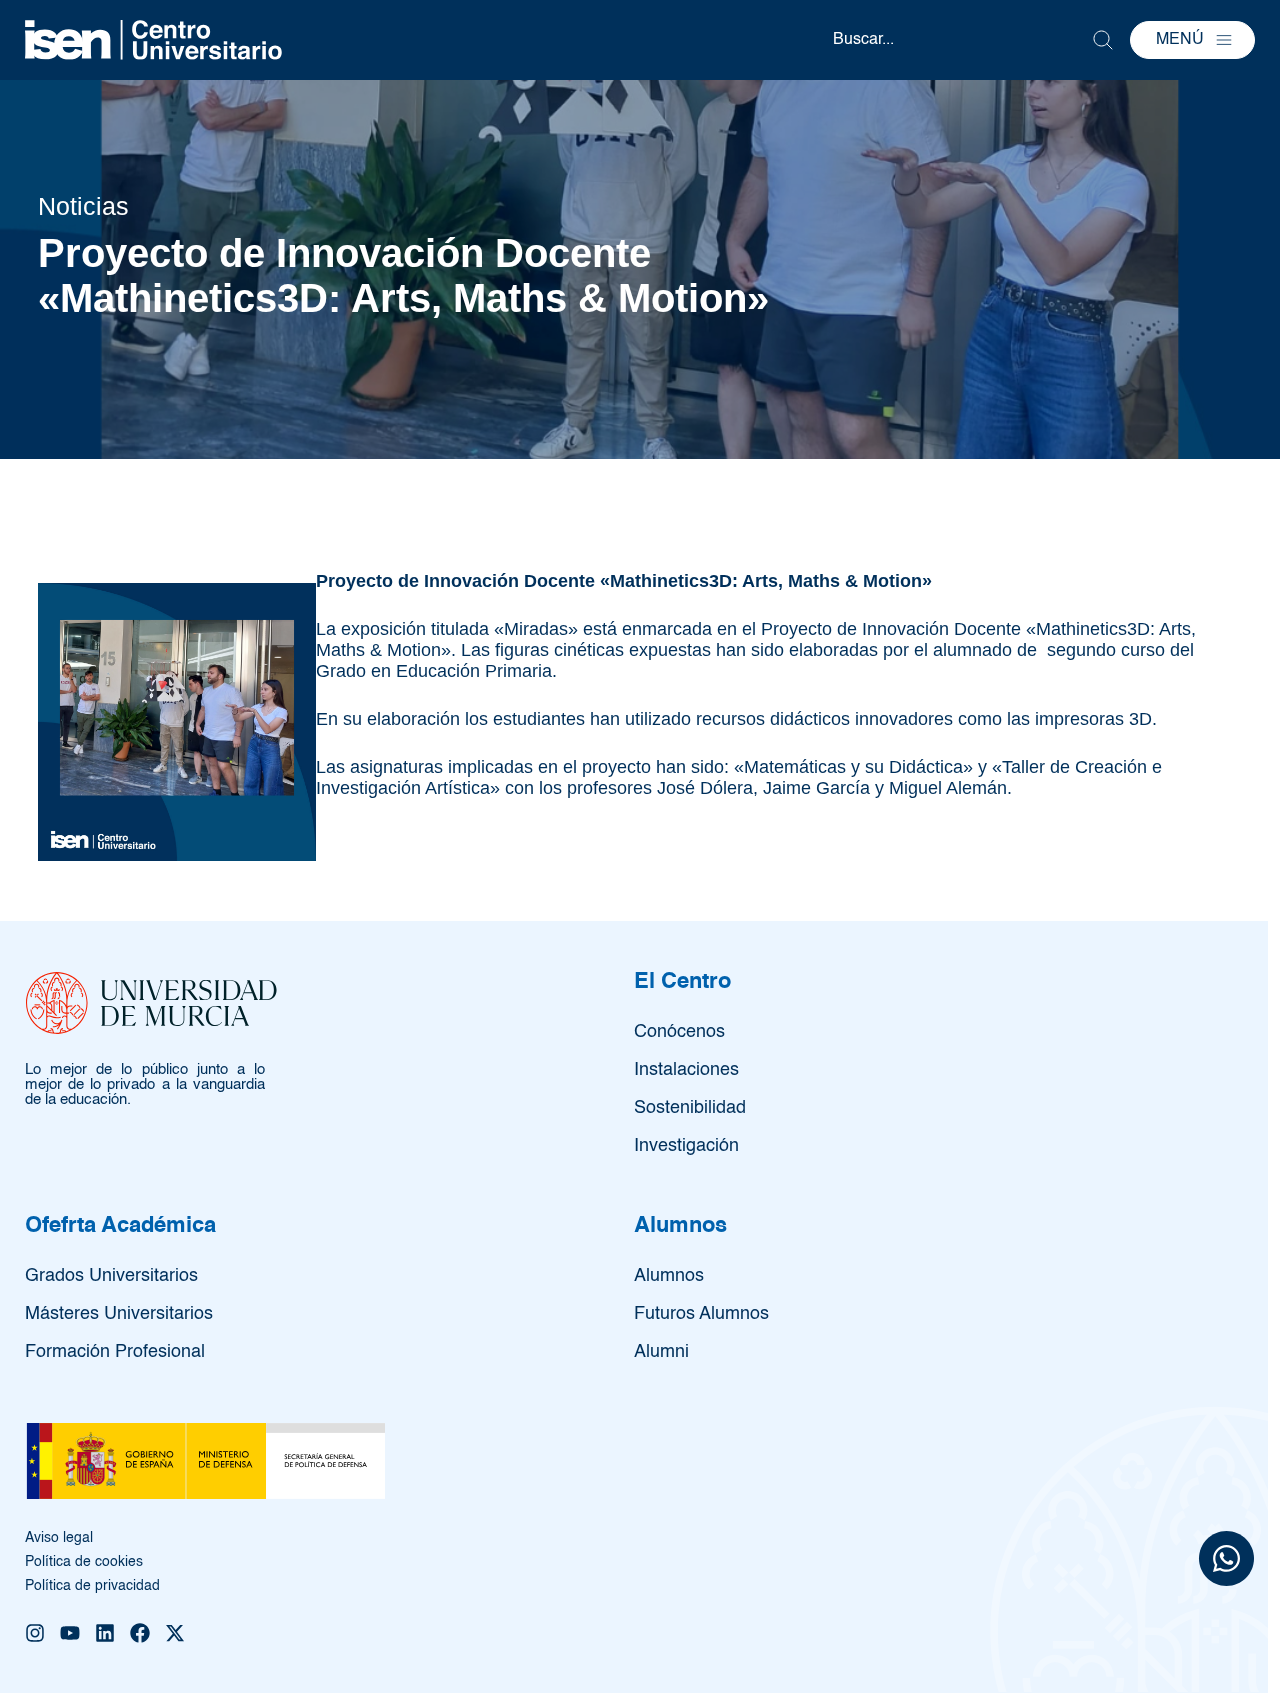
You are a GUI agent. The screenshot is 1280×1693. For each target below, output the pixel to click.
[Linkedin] (105, 1633)
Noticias (83, 206)
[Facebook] (140, 1633)
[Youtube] (70, 1633)
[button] (1192, 40)
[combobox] (962, 40)
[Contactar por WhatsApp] (1226, 1561)
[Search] (1103, 40)
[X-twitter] (175, 1633)
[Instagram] (35, 1633)
